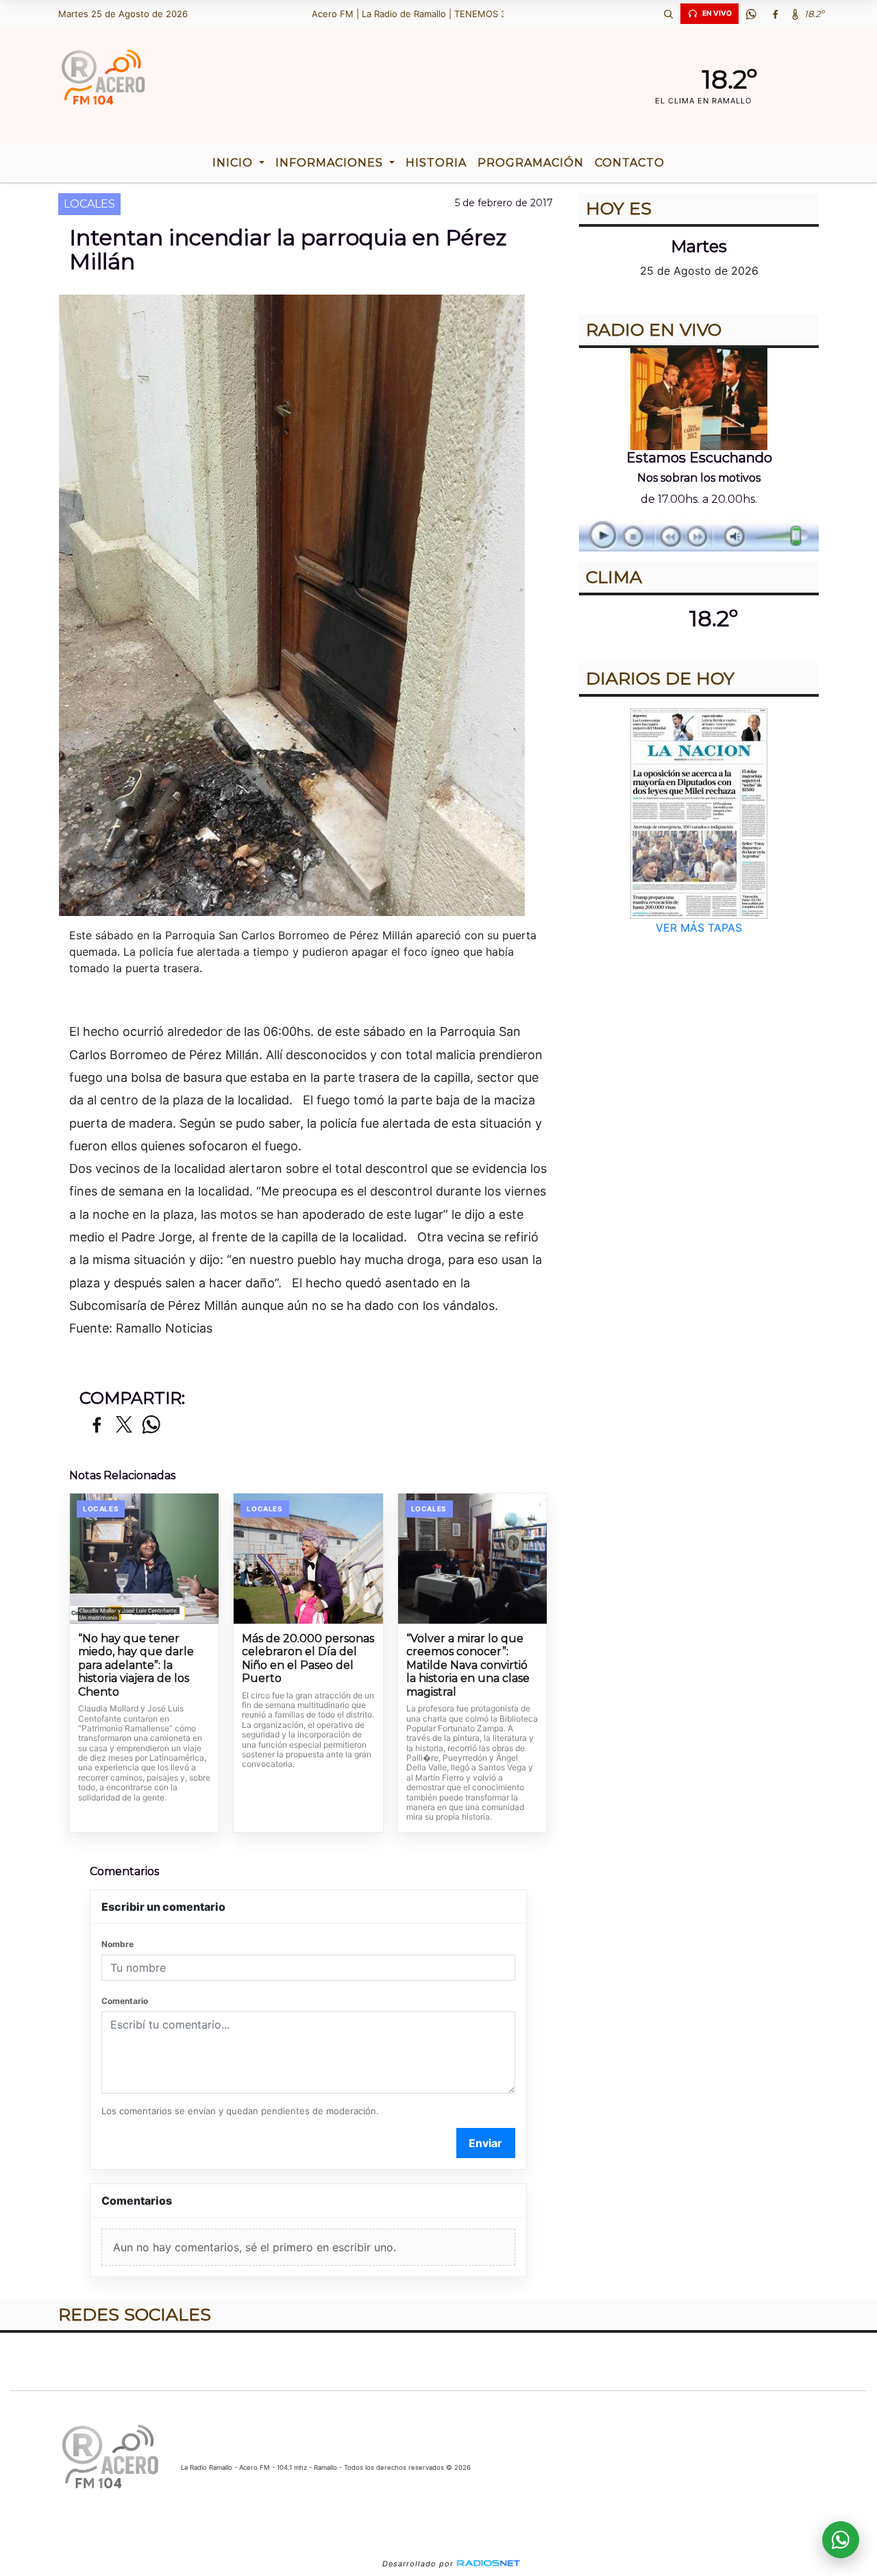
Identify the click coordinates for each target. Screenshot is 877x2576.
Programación (531, 163)
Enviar (485, 2143)
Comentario (125, 2001)
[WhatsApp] (751, 14)
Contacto (630, 163)
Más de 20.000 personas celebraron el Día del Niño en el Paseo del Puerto (308, 1659)
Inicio (234, 163)
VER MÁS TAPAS (699, 928)
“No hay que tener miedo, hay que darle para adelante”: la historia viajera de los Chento (136, 1665)
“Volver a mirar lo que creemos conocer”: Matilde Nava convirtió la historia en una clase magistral (468, 1665)
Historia (436, 163)
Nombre (118, 1944)
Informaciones (331, 163)
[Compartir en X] (124, 1425)
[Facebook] (775, 14)
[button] (668, 14)
